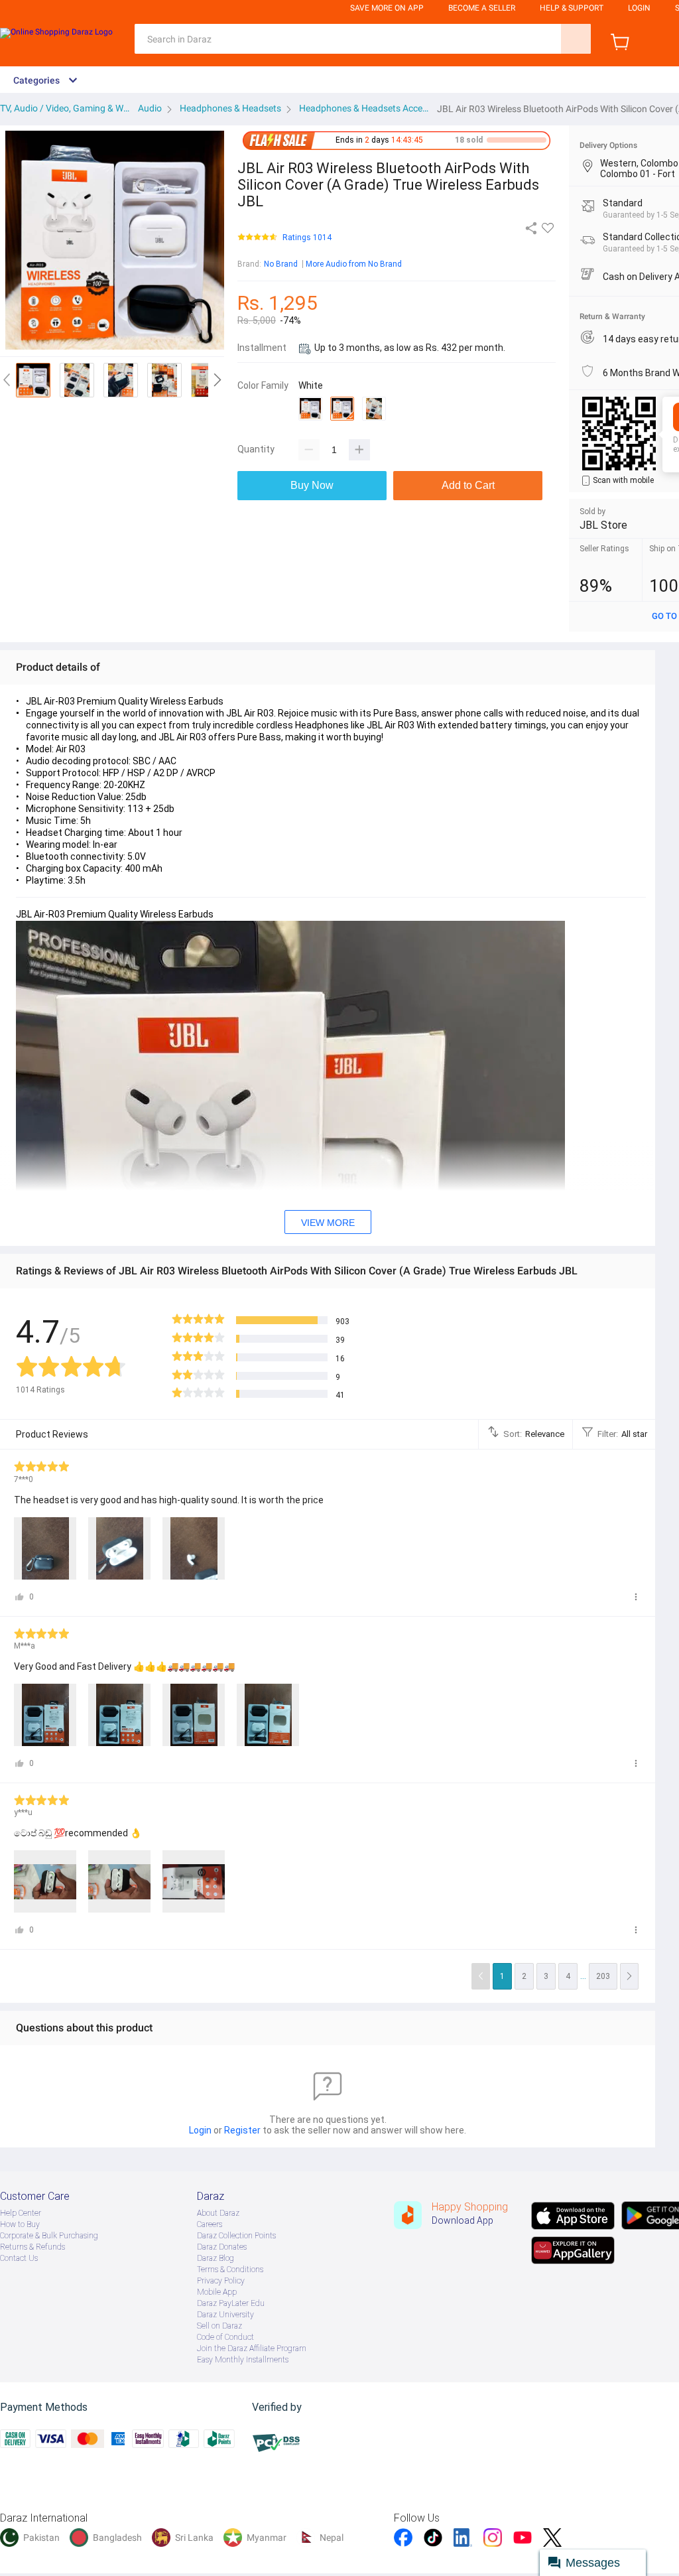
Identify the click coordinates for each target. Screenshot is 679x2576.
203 (603, 1976)
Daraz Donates (222, 2247)
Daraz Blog (216, 2258)
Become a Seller (482, 8)
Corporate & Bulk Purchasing (49, 2236)
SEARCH (576, 39)
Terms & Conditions (230, 2270)
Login (639, 8)
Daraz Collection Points (236, 2236)
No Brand (281, 264)
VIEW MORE (328, 1223)
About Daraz (218, 2213)
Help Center (21, 2213)
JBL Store (603, 525)
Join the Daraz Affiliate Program (252, 2348)
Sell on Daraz (219, 2326)
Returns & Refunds (32, 2247)
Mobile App (217, 2292)
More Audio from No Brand (354, 264)
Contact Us (19, 2258)
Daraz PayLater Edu (231, 2303)
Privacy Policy (221, 2281)
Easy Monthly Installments (243, 2360)
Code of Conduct (225, 2337)
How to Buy (20, 2224)
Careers (210, 2224)
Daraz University (225, 2315)
